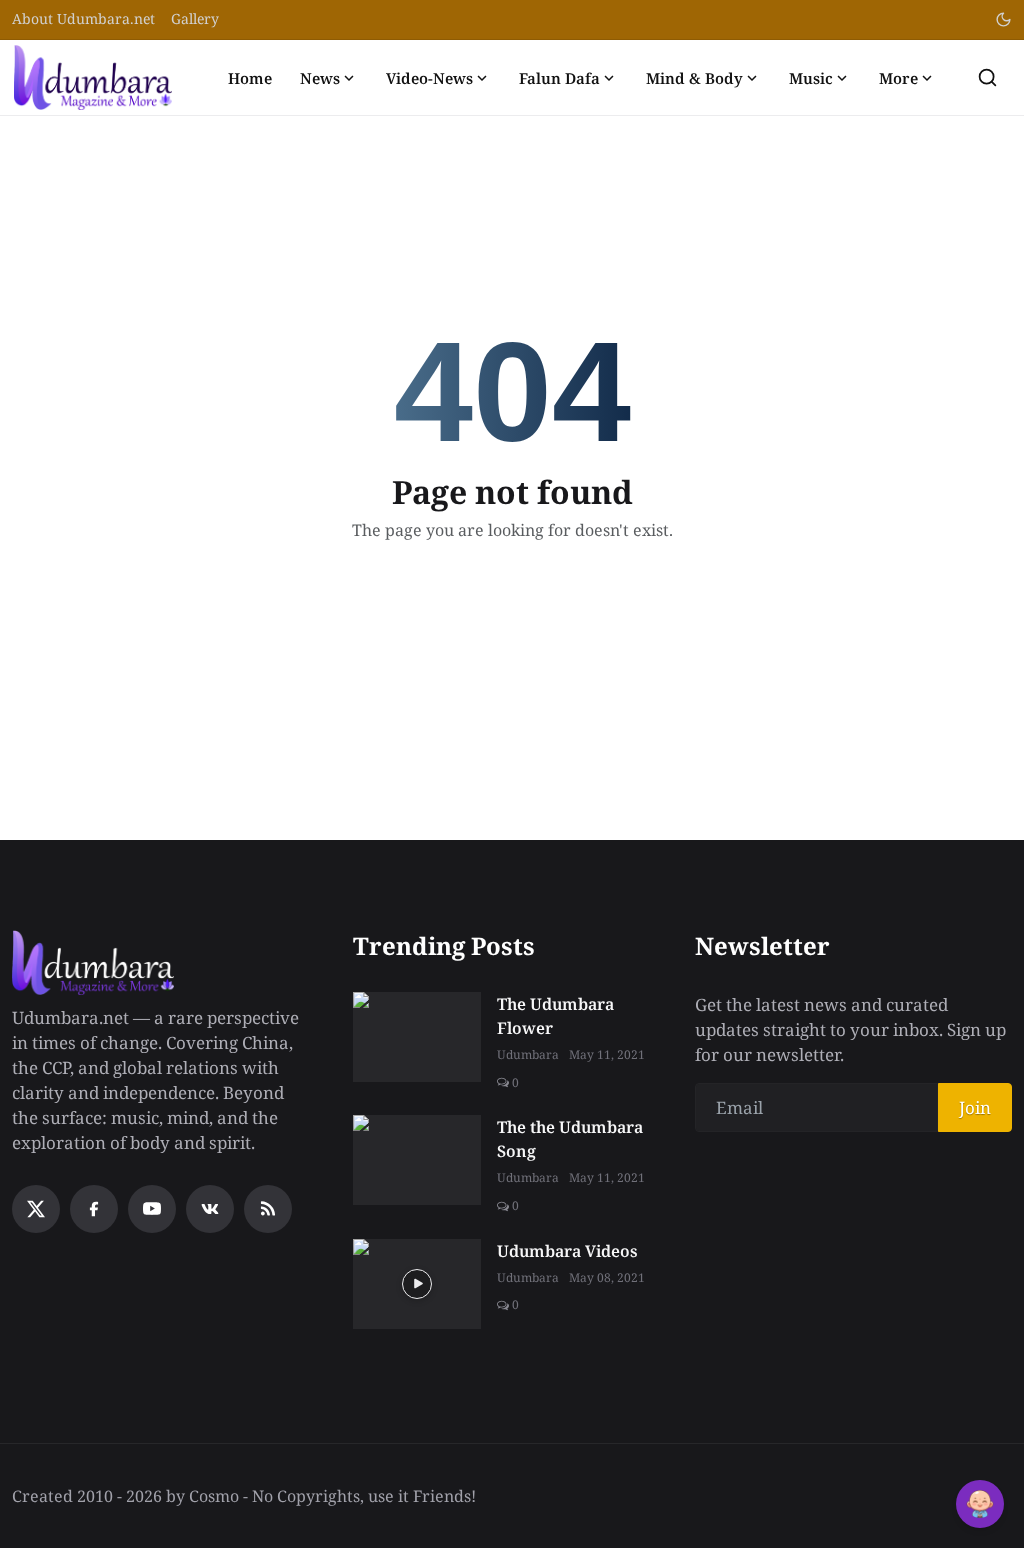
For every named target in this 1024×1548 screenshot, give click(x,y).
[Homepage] (93, 77)
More (898, 78)
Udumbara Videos (567, 1251)
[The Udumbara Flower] (417, 1037)
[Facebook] (94, 1209)
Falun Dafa (559, 78)
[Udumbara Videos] (417, 1284)
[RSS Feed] (268, 1209)
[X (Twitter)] (36, 1209)
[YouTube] (152, 1209)
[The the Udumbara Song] (417, 1160)
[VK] (210, 1209)
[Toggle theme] (1003, 19)
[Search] (987, 77)
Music (811, 78)
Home (250, 78)
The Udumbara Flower (555, 1016)
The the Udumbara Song (570, 1139)
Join (975, 1107)
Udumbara (528, 1054)
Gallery (195, 18)
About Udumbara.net (83, 18)
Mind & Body (694, 78)
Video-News (429, 78)
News (320, 78)
